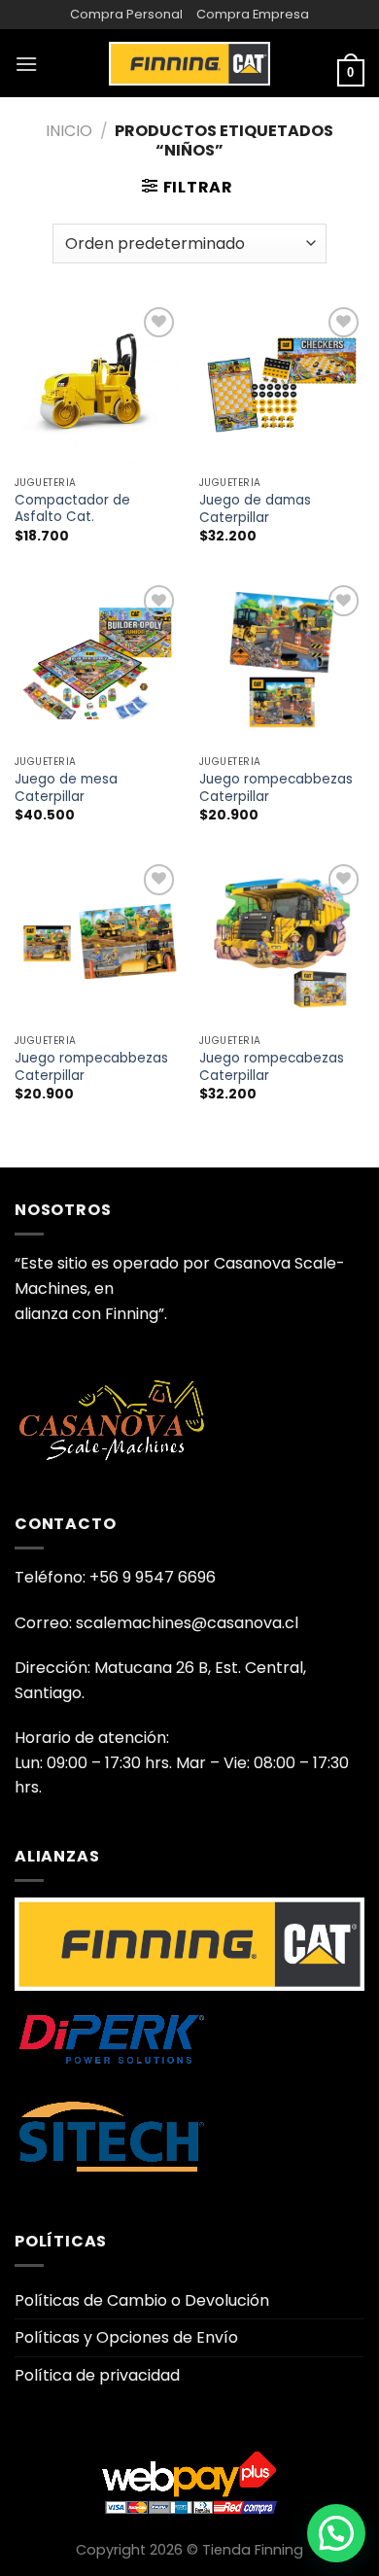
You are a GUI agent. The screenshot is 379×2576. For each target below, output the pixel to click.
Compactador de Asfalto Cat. (72, 509)
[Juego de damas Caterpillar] (282, 385)
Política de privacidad (97, 2375)
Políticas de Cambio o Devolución (142, 2300)
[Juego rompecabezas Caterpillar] (282, 942)
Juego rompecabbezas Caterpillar (276, 788)
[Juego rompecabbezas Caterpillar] (282, 663)
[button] (336, 2533)
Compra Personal (126, 14)
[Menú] (26, 64)
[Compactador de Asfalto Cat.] (97, 385)
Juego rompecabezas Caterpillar (272, 1067)
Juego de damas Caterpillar (255, 509)
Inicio (69, 131)
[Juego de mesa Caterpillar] (97, 663)
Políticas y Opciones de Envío (126, 2337)
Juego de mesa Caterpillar (66, 788)
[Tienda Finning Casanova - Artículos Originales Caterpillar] (189, 63)
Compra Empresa (253, 14)
